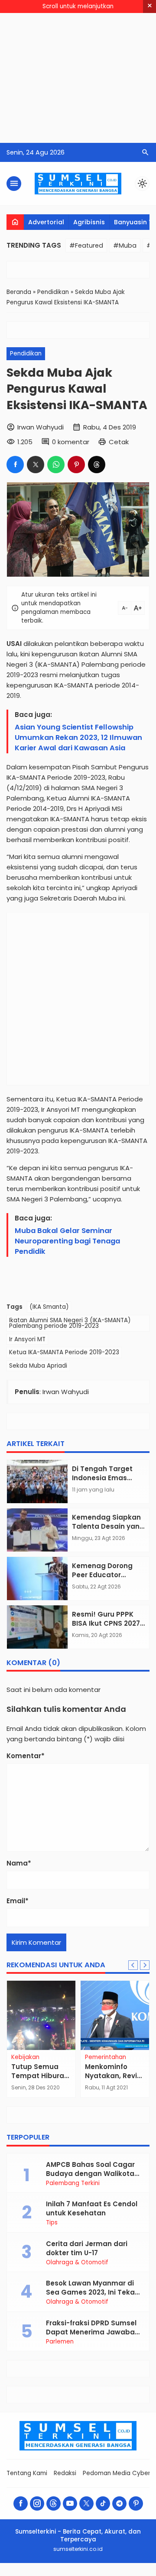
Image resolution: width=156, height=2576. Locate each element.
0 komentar (71, 442)
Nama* (19, 1863)
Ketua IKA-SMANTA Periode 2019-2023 (64, 1352)
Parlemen (60, 2342)
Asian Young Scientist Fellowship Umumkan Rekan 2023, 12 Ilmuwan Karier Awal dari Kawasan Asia (78, 738)
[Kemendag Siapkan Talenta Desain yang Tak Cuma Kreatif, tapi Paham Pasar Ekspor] (37, 1530)
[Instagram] (37, 2503)
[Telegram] (119, 2503)
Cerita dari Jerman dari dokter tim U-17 (87, 2248)
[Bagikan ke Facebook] (15, 465)
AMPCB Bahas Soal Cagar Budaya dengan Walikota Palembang (90, 2174)
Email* (18, 1901)
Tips (52, 2223)
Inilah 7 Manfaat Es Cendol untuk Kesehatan (92, 2208)
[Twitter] (86, 2503)
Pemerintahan (106, 2057)
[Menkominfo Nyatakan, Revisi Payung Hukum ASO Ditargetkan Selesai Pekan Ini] (115, 2015)
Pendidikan (26, 353)
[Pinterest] (136, 2503)
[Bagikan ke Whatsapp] (56, 465)
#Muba (125, 245)
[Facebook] (21, 2503)
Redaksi (65, 2473)
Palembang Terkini (73, 2183)
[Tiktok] (103, 2503)
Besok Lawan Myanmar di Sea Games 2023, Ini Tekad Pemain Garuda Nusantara (93, 2292)
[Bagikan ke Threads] (97, 465)
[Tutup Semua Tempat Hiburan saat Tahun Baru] (41, 2015)
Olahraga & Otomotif (77, 2263)
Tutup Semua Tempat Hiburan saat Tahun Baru (40, 2076)
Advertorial (46, 222)
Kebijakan (25, 2057)
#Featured (86, 245)
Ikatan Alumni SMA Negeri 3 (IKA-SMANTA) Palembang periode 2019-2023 (70, 1323)
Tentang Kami (27, 2473)
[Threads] (54, 2503)
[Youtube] (70, 2503)
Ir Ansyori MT (27, 1339)
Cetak (119, 442)
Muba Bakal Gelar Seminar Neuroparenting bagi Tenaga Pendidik (67, 1241)
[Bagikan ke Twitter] (36, 465)
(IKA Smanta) (49, 1307)
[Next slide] (145, 1965)
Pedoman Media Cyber (117, 2473)
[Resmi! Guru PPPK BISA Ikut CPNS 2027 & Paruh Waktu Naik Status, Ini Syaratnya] (37, 1627)
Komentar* (26, 1756)
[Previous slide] (133, 1965)
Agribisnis (89, 222)
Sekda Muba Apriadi (38, 1366)
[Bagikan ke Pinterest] (76, 465)
